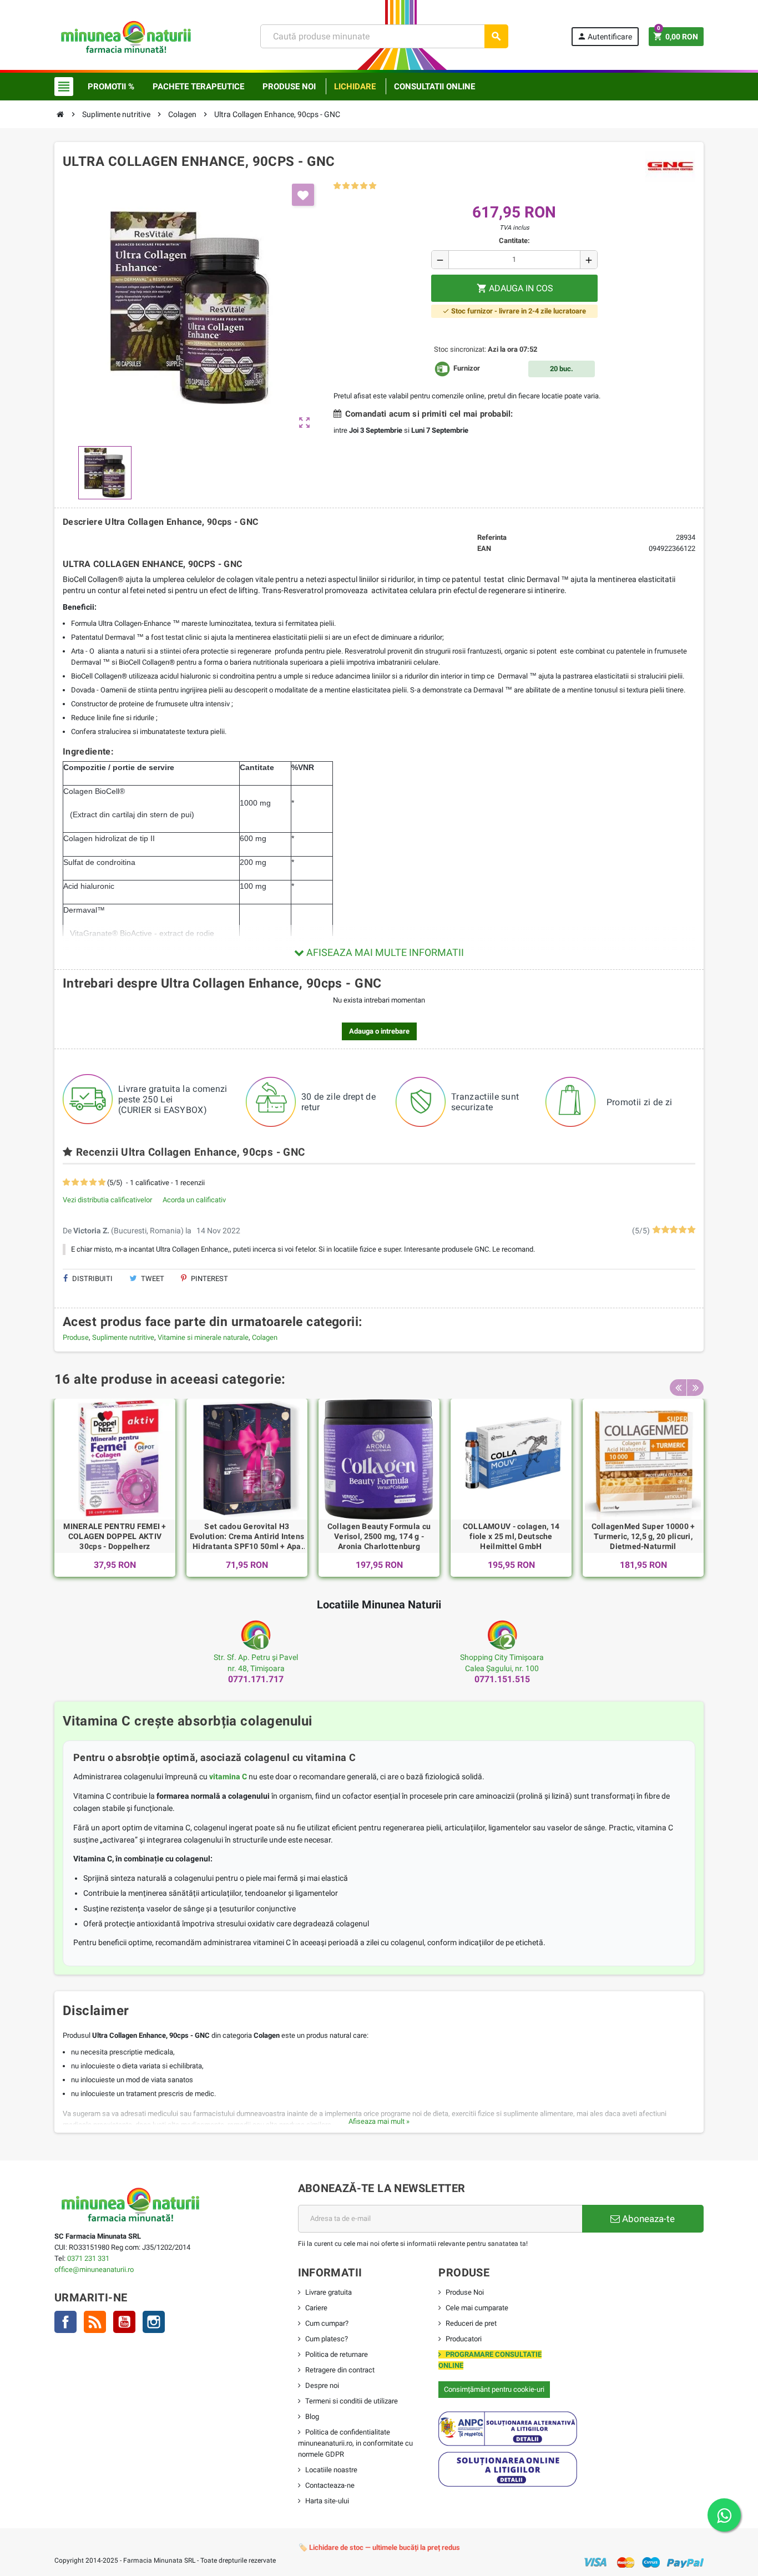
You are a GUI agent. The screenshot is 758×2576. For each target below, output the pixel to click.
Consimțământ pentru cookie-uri (494, 2389)
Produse (76, 1337)
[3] (355, 186)
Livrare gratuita (329, 2292)
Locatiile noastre (331, 2470)
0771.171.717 (256, 1679)
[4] (364, 186)
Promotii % (111, 87)
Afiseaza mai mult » (379, 2121)
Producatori (464, 2339)
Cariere (316, 2308)
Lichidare (355, 87)
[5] (373, 186)
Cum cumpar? (327, 2323)
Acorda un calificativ (194, 1200)
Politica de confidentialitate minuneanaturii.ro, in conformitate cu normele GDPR (355, 2443)
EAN (484, 548)
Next (695, 1388)
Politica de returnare (337, 2354)
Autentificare (605, 36)
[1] (337, 186)
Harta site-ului (327, 2501)
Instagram (154, 2322)
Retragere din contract (340, 2370)
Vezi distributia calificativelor (107, 1200)
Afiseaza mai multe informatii (384, 952)
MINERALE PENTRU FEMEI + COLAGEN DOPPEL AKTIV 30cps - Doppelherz (115, 1536)
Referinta (492, 537)
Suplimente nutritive (123, 1337)
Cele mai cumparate (477, 2308)
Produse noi (289, 87)
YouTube (124, 2322)
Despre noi (322, 2385)
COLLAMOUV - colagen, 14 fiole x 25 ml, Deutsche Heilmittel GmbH (511, 1536)
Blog (312, 2416)
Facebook (65, 2322)
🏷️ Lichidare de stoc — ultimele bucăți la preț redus (379, 2547)
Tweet (152, 1279)
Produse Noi (465, 2292)
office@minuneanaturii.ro (94, 2269)
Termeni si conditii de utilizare (352, 2401)
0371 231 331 (88, 2258)
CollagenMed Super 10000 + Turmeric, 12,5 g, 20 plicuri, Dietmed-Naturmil (643, 1536)
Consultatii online (434, 87)
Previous (678, 1388)
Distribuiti (92, 1279)
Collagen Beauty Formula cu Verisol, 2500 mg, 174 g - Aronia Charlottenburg (379, 1536)
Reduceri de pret (471, 2323)
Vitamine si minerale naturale (203, 1337)
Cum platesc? (327, 2339)
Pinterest (209, 1279)
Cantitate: (514, 241)
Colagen (265, 1337)
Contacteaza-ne (330, 2485)
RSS (95, 2322)
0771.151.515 (502, 1679)
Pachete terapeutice (198, 87)
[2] (346, 186)
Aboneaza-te (647, 2219)
